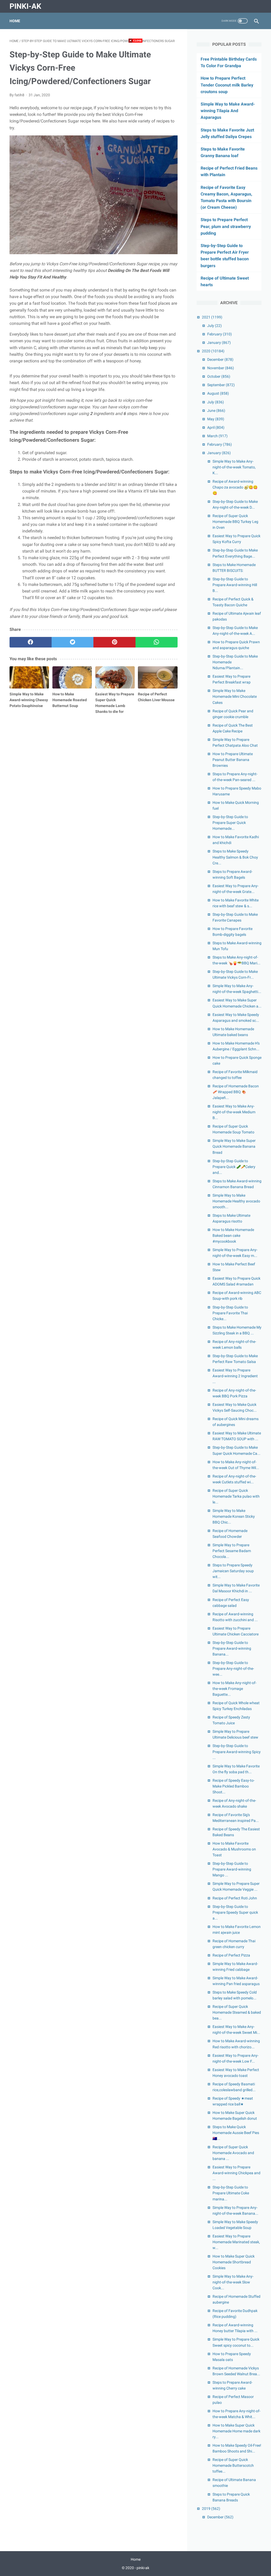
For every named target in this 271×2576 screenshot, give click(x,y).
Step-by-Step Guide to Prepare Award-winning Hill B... (235, 585)
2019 (211, 2509)
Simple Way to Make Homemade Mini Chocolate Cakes (235, 696)
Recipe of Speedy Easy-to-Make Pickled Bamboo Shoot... (234, 1786)
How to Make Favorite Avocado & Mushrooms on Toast (234, 1849)
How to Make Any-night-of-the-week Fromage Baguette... (234, 1689)
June (216, 411)
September (221, 385)
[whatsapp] (157, 642)
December (220, 359)
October (219, 376)
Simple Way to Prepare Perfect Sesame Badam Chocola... (232, 1551)
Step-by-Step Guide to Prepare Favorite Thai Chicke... (230, 1313)
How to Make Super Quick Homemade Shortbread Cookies (234, 2262)
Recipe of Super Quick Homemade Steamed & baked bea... (237, 2012)
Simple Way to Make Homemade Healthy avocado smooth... (236, 1201)
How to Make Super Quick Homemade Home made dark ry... (236, 2431)
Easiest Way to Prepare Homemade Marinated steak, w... (236, 2242)
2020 (213, 351)
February (220, 334)
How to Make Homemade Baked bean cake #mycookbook (233, 1235)
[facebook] (31, 642)
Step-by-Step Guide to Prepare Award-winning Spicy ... (237, 1752)
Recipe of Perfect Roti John (235, 1898)
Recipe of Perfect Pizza (231, 1955)
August (218, 393)
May (216, 419)
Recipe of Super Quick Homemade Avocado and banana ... (233, 2153)
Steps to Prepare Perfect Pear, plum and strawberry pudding (226, 226)
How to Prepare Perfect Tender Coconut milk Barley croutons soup (227, 85)
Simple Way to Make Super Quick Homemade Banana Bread (234, 1146)
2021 (212, 317)
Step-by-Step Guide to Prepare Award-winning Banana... (232, 1648)
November (221, 368)
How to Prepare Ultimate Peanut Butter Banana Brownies (233, 760)
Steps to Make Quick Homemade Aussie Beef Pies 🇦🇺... (236, 2133)
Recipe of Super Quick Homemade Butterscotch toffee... (233, 2465)
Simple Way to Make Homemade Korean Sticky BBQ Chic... (234, 1516)
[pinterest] (114, 642)
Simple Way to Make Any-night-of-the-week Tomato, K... (234, 467)
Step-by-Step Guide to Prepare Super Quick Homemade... (230, 823)
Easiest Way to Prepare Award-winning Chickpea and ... (236, 2173)
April (216, 427)
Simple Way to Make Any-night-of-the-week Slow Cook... (233, 2282)
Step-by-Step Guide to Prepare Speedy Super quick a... (235, 1912)
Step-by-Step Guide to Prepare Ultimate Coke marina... (231, 2193)
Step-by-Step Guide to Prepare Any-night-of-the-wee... (233, 1668)
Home (15, 21)
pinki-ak (25, 6)
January (219, 343)
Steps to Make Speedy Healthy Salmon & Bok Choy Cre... (235, 857)
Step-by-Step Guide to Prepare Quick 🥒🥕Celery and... (234, 1167)
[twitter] (73, 642)
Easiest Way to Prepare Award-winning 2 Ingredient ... (235, 1376)
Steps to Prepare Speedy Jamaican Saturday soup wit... (233, 1571)
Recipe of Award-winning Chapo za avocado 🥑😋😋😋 (235, 487)
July (214, 326)
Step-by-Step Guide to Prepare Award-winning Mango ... (232, 1869)
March (217, 436)
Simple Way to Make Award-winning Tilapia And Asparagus (228, 111)
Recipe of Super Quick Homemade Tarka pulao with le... (236, 1496)
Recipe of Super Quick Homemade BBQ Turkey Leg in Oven (235, 522)
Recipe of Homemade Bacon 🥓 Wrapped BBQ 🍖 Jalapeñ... (236, 1092)
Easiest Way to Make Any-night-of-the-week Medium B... (234, 1112)
